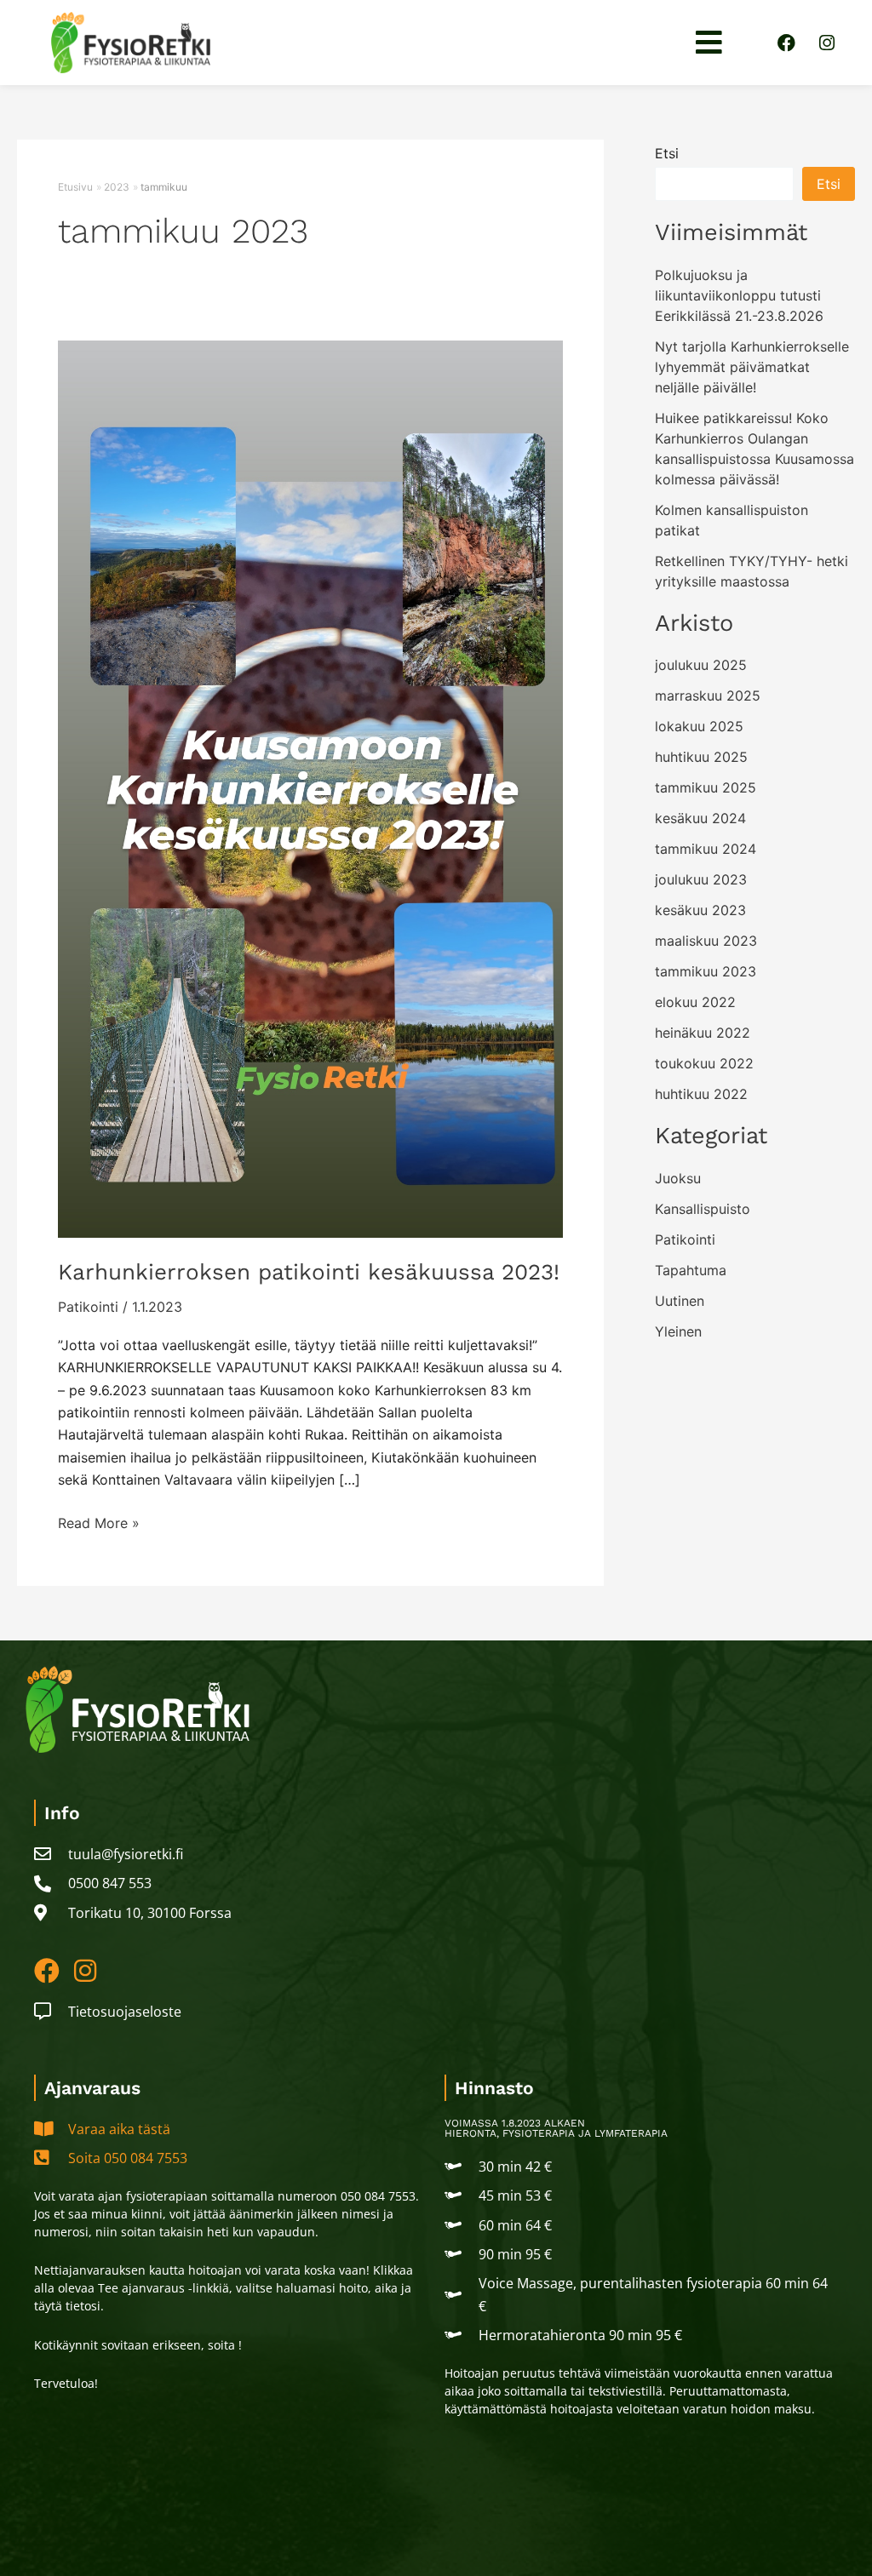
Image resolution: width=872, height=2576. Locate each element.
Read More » (99, 1522)
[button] (709, 43)
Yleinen (678, 1331)
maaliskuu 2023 (706, 941)
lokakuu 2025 (699, 726)
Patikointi (88, 1307)
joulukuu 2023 (701, 879)
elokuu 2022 (695, 1002)
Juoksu (678, 1178)
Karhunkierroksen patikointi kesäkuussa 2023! (309, 1272)
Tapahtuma (691, 1270)
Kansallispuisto (703, 1209)
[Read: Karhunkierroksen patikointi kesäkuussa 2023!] (310, 787)
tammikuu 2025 (706, 787)
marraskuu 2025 (708, 696)
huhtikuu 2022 (701, 1094)
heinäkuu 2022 (703, 1033)
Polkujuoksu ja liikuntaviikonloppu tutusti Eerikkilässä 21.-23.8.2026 (739, 295)
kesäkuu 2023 (700, 910)
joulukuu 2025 (701, 665)
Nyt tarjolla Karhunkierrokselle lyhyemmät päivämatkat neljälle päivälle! (752, 367)
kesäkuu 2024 (700, 818)
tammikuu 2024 (706, 849)
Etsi (667, 153)
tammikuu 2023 (706, 971)
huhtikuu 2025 (701, 757)
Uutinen (680, 1301)
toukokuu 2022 (704, 1063)
